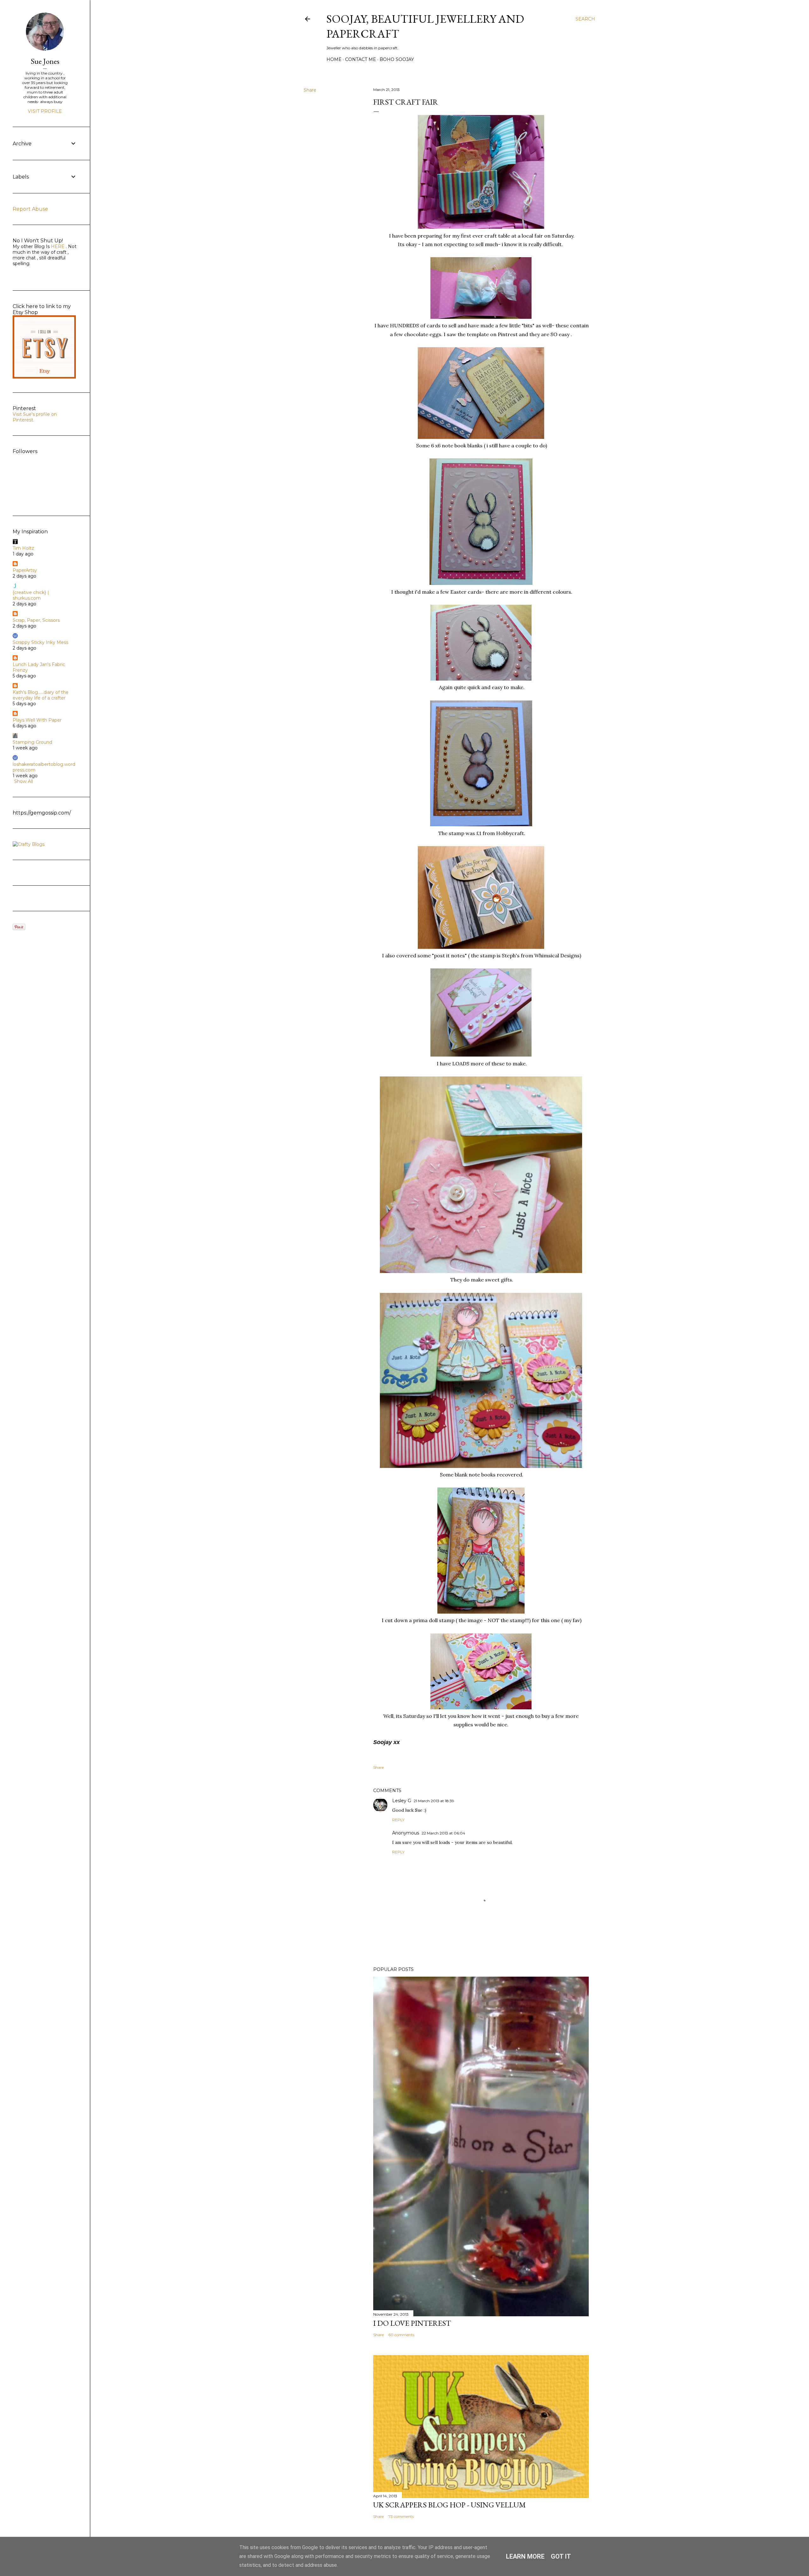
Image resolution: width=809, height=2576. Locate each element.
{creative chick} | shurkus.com (31, 595)
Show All (24, 781)
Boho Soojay (397, 59)
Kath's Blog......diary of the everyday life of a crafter (41, 695)
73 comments (401, 2516)
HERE (57, 246)
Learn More (525, 2556)
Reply (398, 1820)
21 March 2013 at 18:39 (434, 1801)
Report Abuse (30, 209)
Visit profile (45, 111)
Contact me (361, 59)
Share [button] (310, 90)
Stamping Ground (32, 742)
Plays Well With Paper (37, 720)
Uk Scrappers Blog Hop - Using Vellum (450, 2505)
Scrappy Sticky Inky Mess (40, 642)
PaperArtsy (25, 570)
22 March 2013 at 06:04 (443, 1833)
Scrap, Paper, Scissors (36, 620)
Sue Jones (45, 61)
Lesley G (402, 1801)
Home (334, 59)
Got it (561, 2556)
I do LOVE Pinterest (412, 2323)
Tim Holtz (23, 548)
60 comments (401, 2335)
